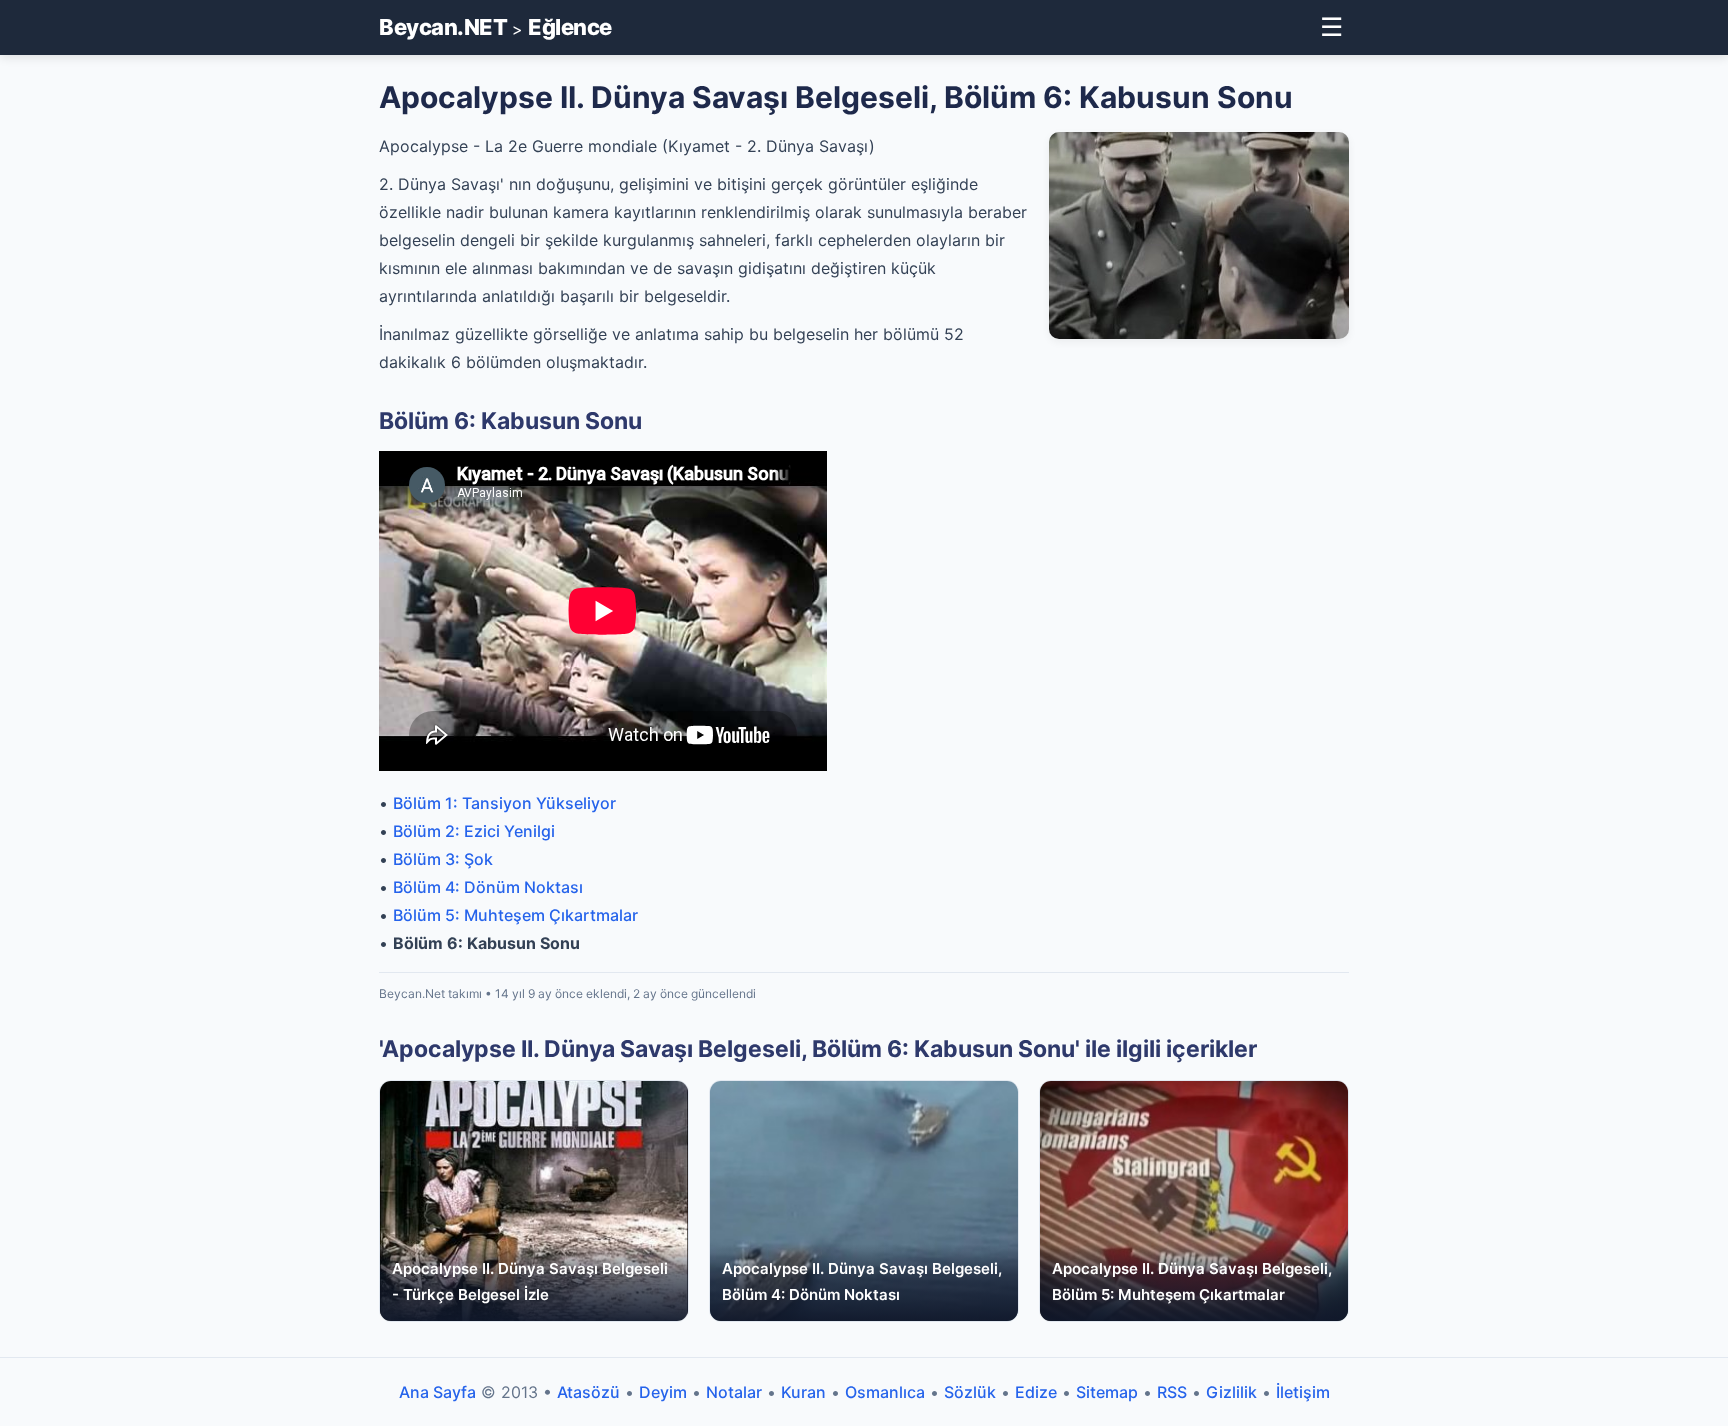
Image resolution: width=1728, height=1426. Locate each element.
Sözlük (970, 1392)
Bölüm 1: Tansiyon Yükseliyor (504, 803)
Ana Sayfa (437, 1392)
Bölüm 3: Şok (443, 859)
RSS (1172, 1392)
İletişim (1303, 1392)
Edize (1036, 1392)
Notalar (734, 1392)
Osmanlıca (885, 1392)
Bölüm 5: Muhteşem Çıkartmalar (515, 915)
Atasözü (588, 1392)
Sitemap (1107, 1392)
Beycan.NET (443, 27)
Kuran (803, 1392)
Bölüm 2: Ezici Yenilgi (474, 831)
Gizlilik (1231, 1392)
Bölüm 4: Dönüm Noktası (488, 887)
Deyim (663, 1392)
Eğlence (570, 27)
